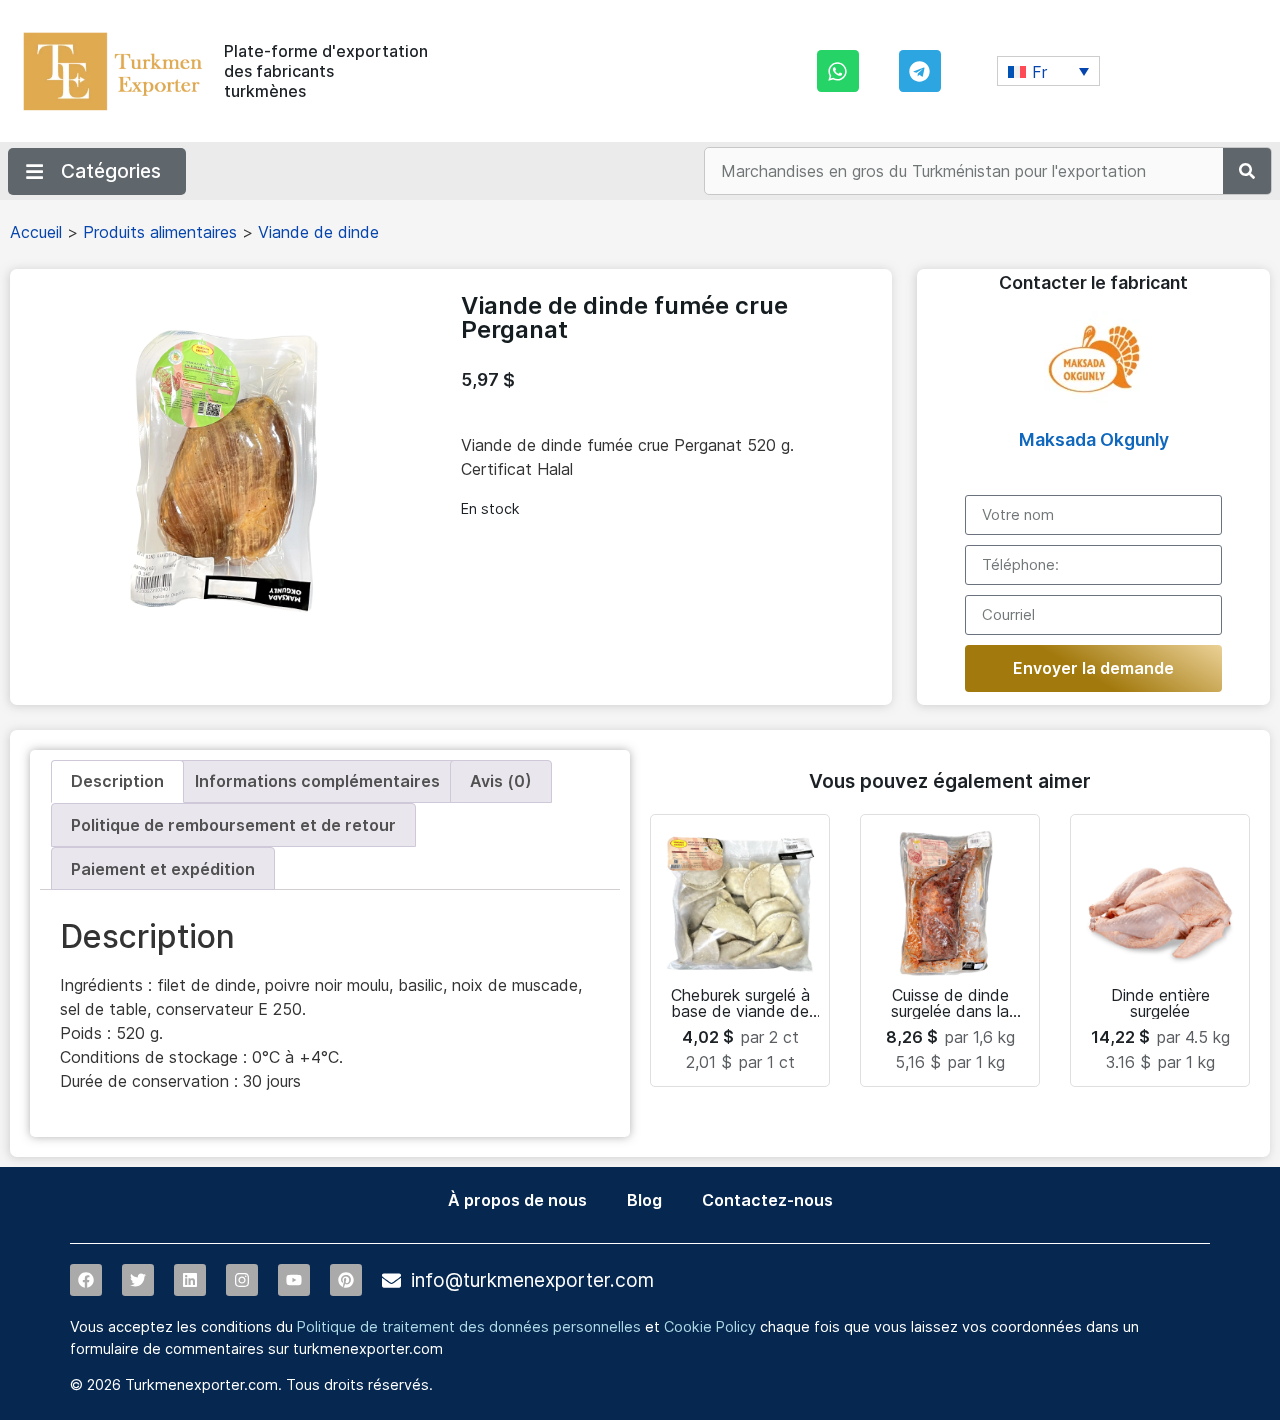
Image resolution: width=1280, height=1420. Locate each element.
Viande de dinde (318, 232)
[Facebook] (86, 1280)
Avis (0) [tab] (501, 781)
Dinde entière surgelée (1160, 1003)
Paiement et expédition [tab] (163, 869)
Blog (644, 1200)
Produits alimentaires (160, 232)
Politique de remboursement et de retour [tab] (233, 825)
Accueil (36, 232)
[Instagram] (242, 1280)
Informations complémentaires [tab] (317, 781)
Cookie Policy (710, 1326)
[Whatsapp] (838, 71)
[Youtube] (294, 1280)
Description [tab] (117, 781)
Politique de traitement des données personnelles (469, 1326)
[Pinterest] (346, 1280)
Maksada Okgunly (1094, 439)
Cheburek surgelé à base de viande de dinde (740, 1011)
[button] (1048, 71)
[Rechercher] (1247, 171)
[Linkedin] (190, 1280)
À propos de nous (517, 1200)
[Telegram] (920, 71)
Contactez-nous (767, 1200)
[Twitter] (138, 1280)
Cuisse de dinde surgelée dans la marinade (950, 1011)
